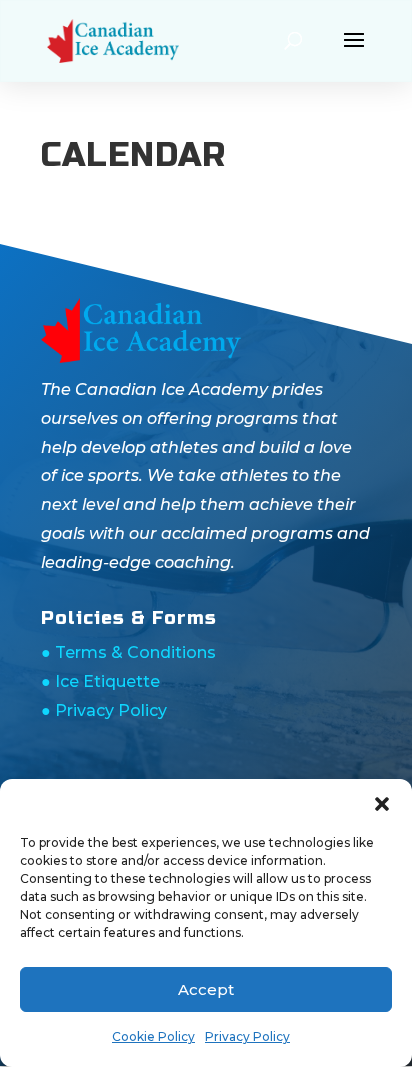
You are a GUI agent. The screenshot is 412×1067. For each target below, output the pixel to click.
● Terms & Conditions (128, 652)
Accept (206, 989)
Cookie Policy (153, 1036)
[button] (382, 804)
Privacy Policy (247, 1036)
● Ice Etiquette (100, 681)
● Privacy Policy (104, 710)
